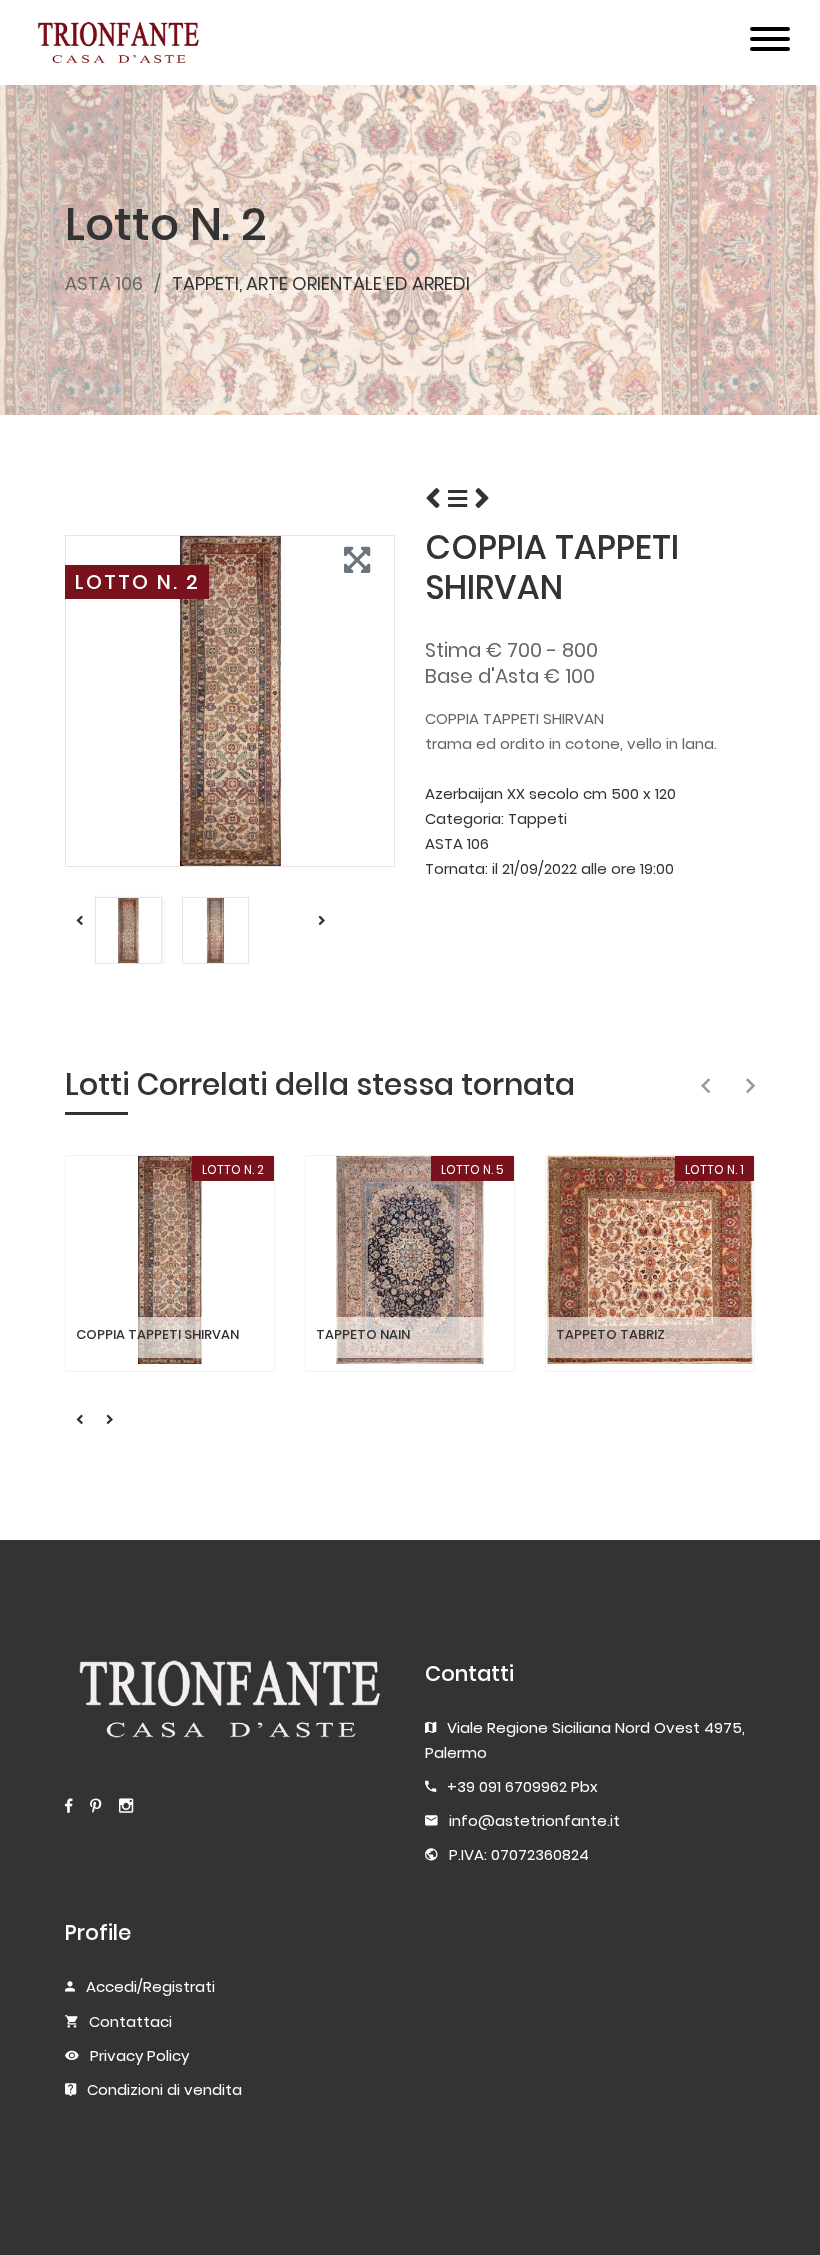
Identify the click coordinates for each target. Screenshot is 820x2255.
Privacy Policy (139, 2055)
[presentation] (705, 1087)
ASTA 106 (104, 283)
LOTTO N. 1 (714, 1169)
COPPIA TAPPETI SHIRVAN (157, 1335)
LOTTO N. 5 (472, 1169)
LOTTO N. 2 (137, 582)
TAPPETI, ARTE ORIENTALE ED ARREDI (321, 283)
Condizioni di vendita (164, 2089)
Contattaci (130, 2021)
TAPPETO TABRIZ (610, 1335)
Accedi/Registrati (150, 1986)
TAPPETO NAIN (363, 1335)
